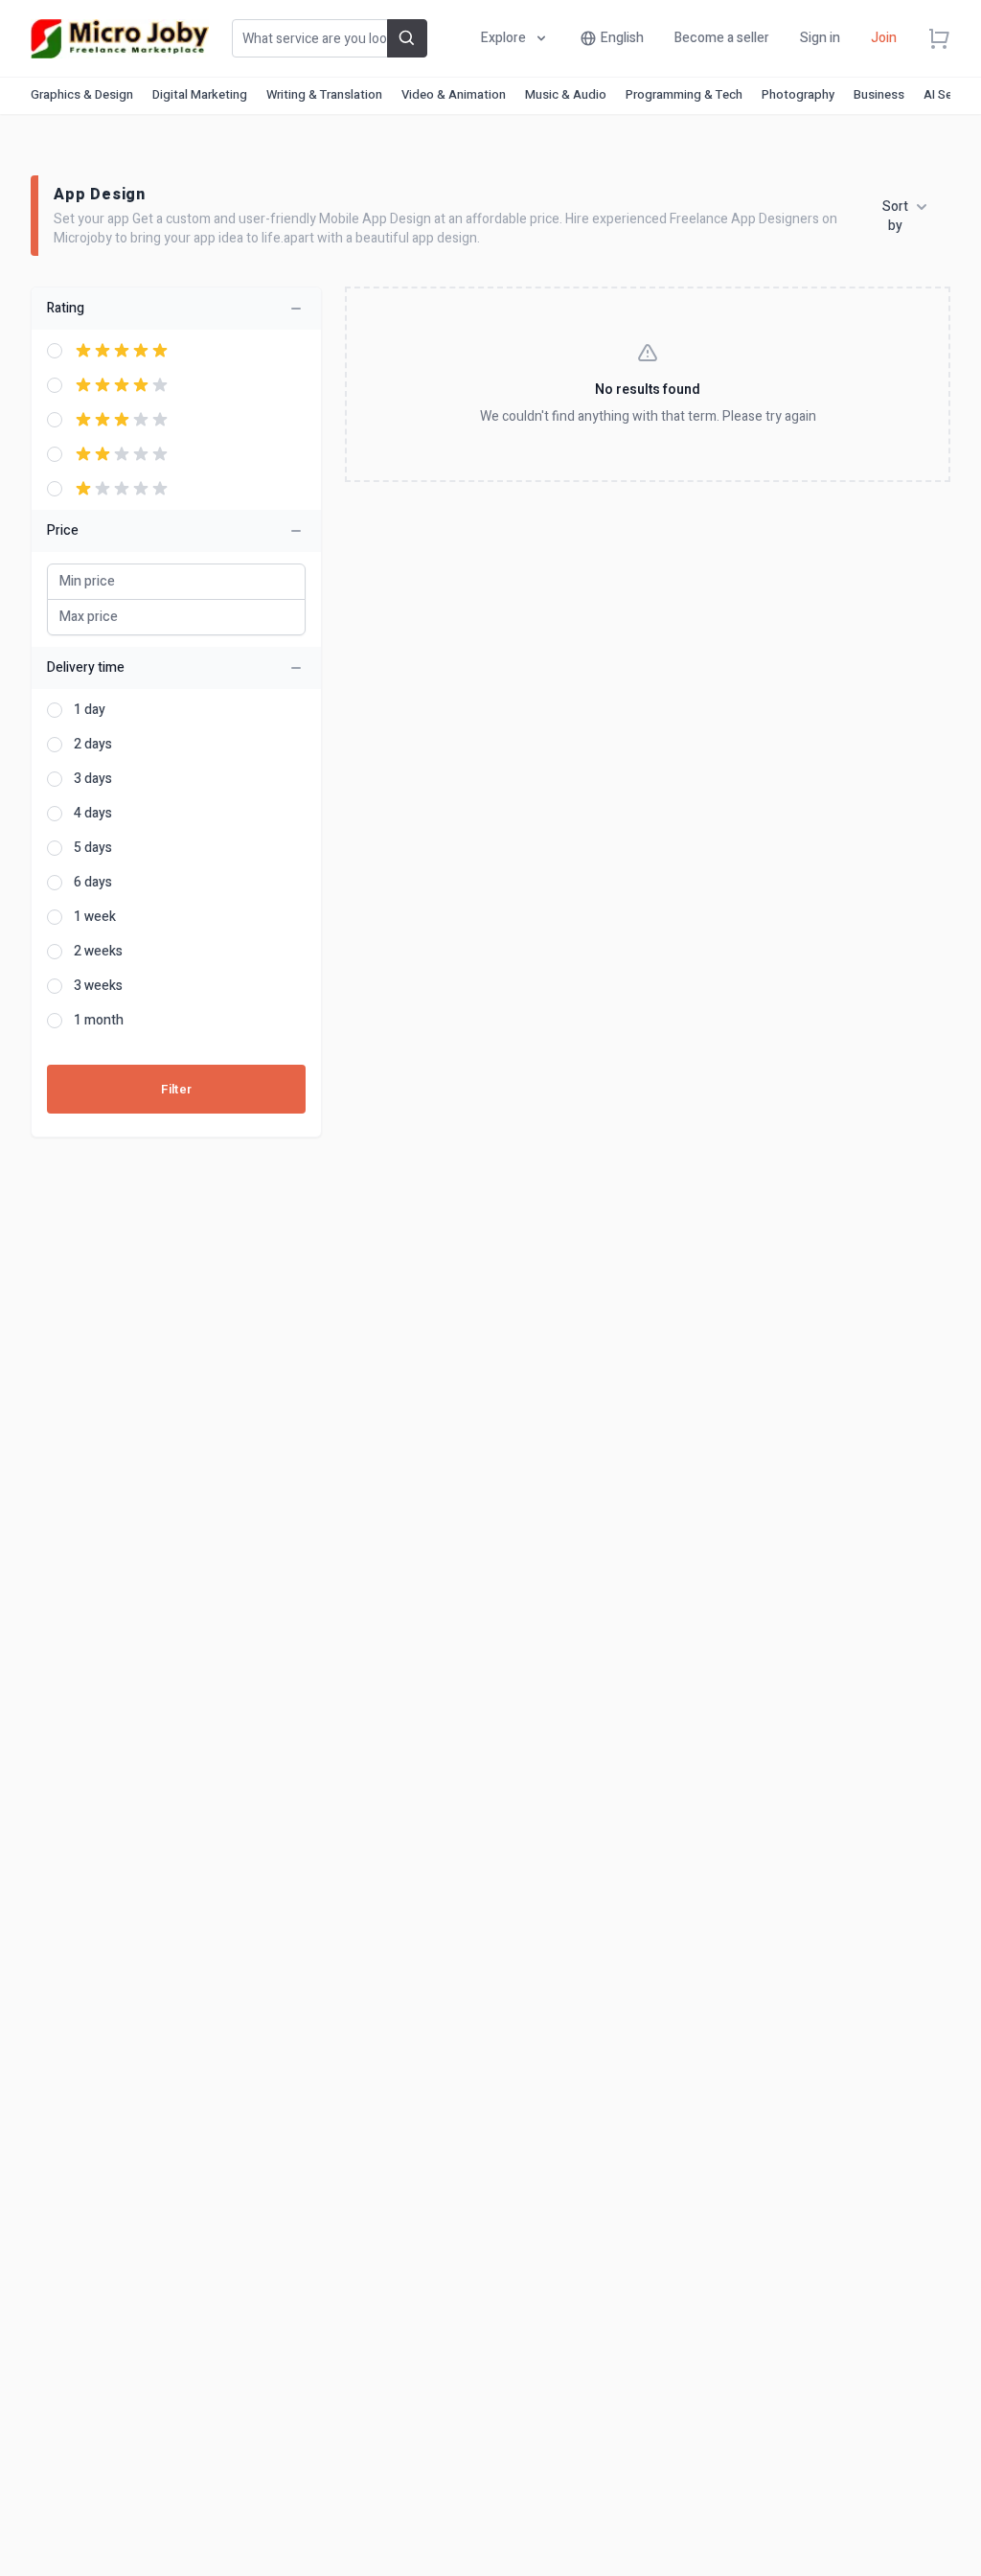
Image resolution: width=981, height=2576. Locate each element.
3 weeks (98, 986)
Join (884, 38)
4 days (93, 814)
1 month (99, 1021)
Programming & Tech (684, 94)
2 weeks (98, 952)
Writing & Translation (324, 94)
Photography (798, 94)
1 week (95, 917)
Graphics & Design (82, 94)
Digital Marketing (200, 94)
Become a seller (722, 38)
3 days (93, 779)
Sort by (895, 217)
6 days (93, 883)
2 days (93, 745)
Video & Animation (454, 94)
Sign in (820, 38)
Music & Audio (566, 94)
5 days (93, 848)
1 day (90, 710)
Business (879, 94)
